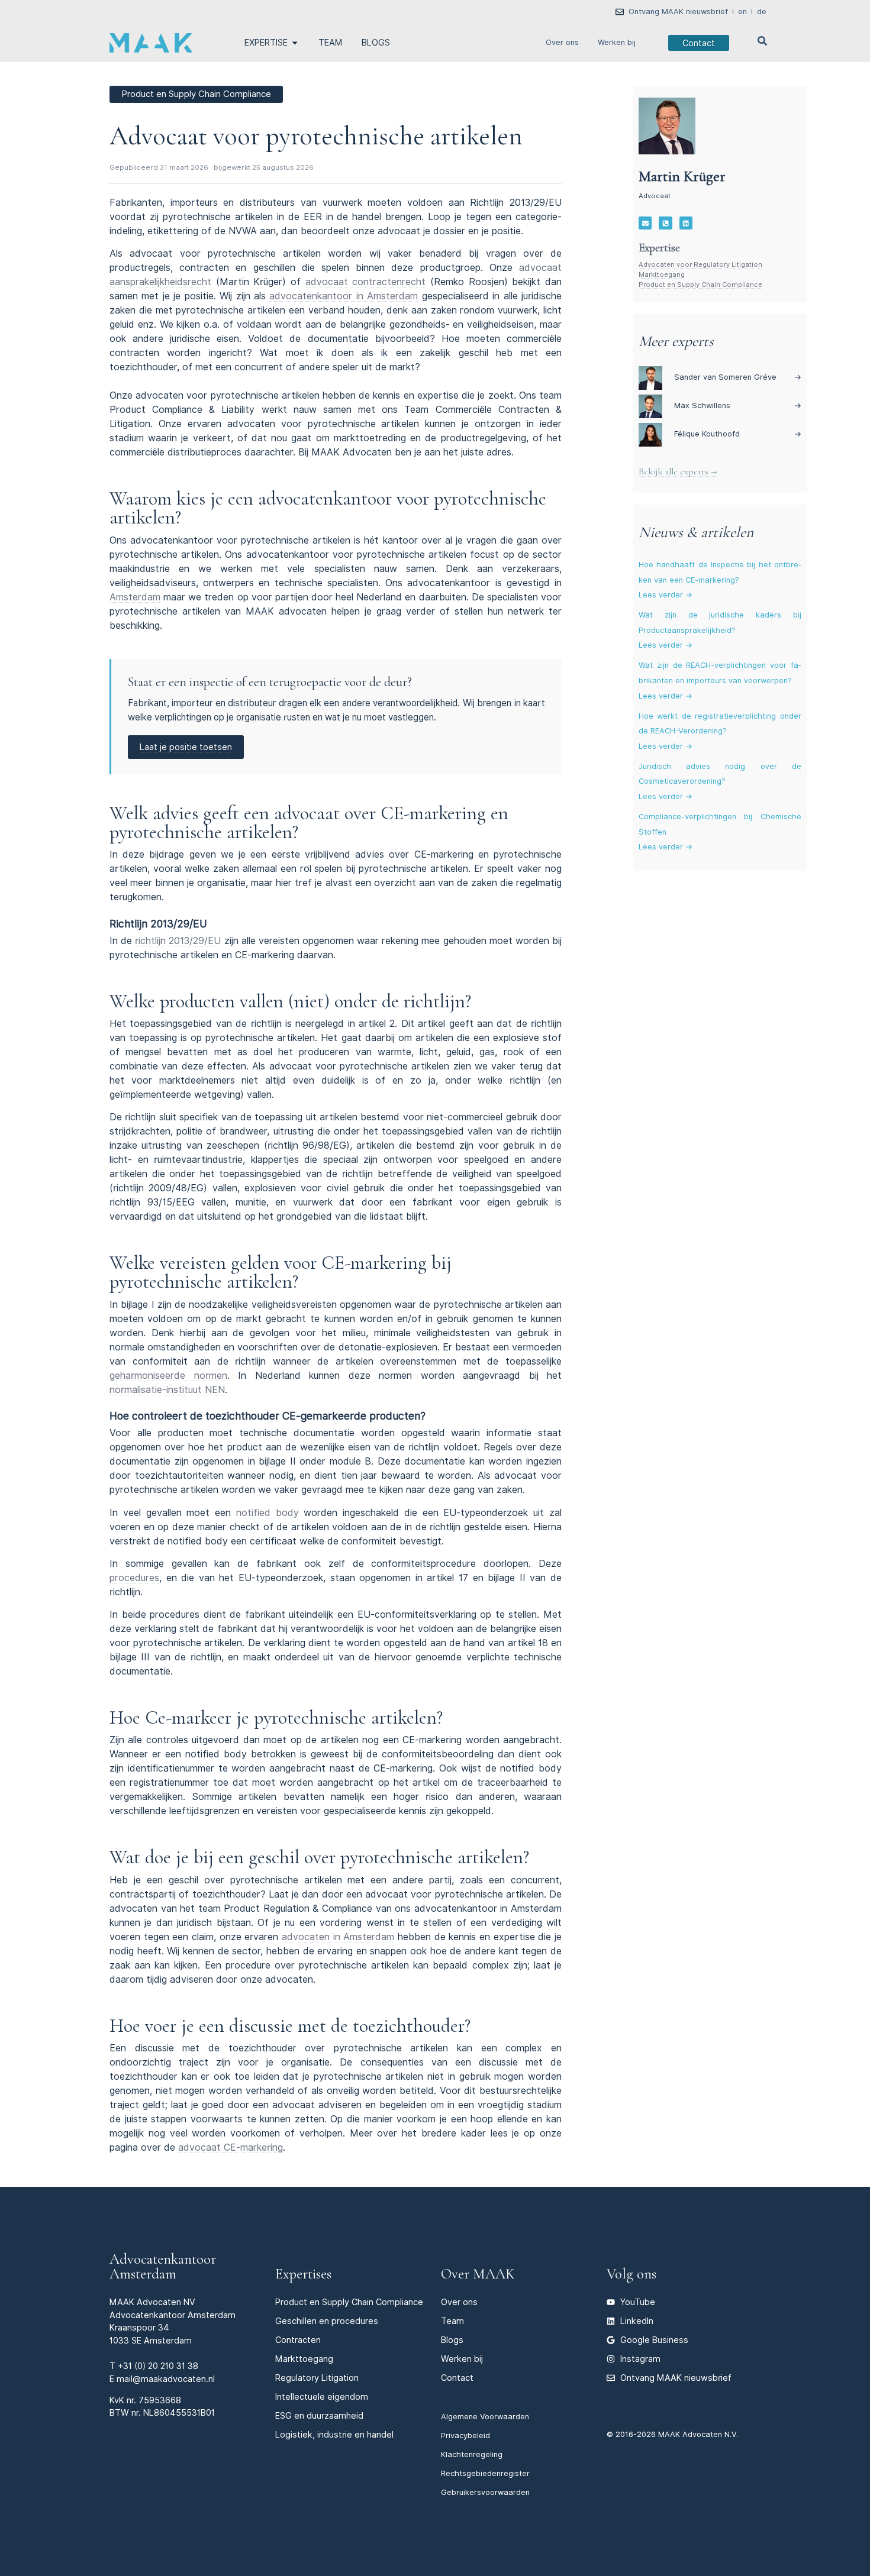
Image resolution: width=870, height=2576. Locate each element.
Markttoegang (662, 274)
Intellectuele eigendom (322, 2396)
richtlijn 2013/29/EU (178, 941)
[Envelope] (645, 223)
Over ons (562, 42)
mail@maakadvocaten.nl (166, 2379)
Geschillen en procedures (327, 2321)
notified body (268, 1513)
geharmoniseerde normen (168, 1376)
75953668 (160, 2400)
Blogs (452, 2340)
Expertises (303, 2274)
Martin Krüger (682, 176)
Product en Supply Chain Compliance (700, 285)
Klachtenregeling (472, 2454)
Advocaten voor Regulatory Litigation (700, 264)
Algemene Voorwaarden (485, 2417)
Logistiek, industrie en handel (334, 2434)
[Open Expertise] (295, 43)
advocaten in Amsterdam (338, 1937)
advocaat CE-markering (231, 2147)
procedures (134, 1578)
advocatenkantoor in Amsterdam (344, 296)
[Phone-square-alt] (665, 223)
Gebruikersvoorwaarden (485, 2492)
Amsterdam (135, 597)
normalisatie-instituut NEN (167, 1390)
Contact (457, 2378)
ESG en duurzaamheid (319, 2415)
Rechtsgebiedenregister (485, 2473)
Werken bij (617, 42)
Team (452, 2321)
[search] (762, 41)
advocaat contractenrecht (366, 282)
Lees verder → (666, 595)
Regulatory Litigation (317, 2378)
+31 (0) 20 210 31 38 (158, 2366)
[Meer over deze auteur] (667, 126)
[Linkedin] (686, 223)
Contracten (298, 2340)
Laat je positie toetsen (186, 747)
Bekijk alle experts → (678, 471)
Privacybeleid (465, 2436)
